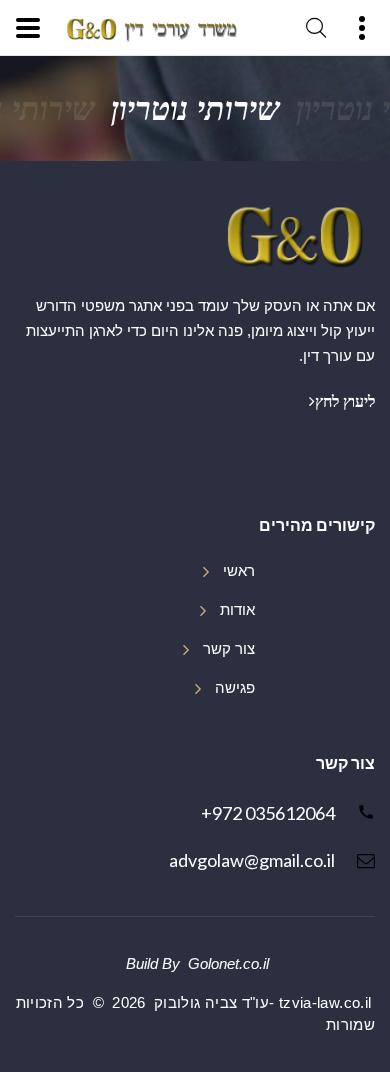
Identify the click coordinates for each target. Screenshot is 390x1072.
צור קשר (229, 649)
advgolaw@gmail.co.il (252, 860)
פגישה (235, 688)
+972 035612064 (268, 813)
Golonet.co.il (228, 964)
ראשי (239, 571)
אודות (237, 610)
